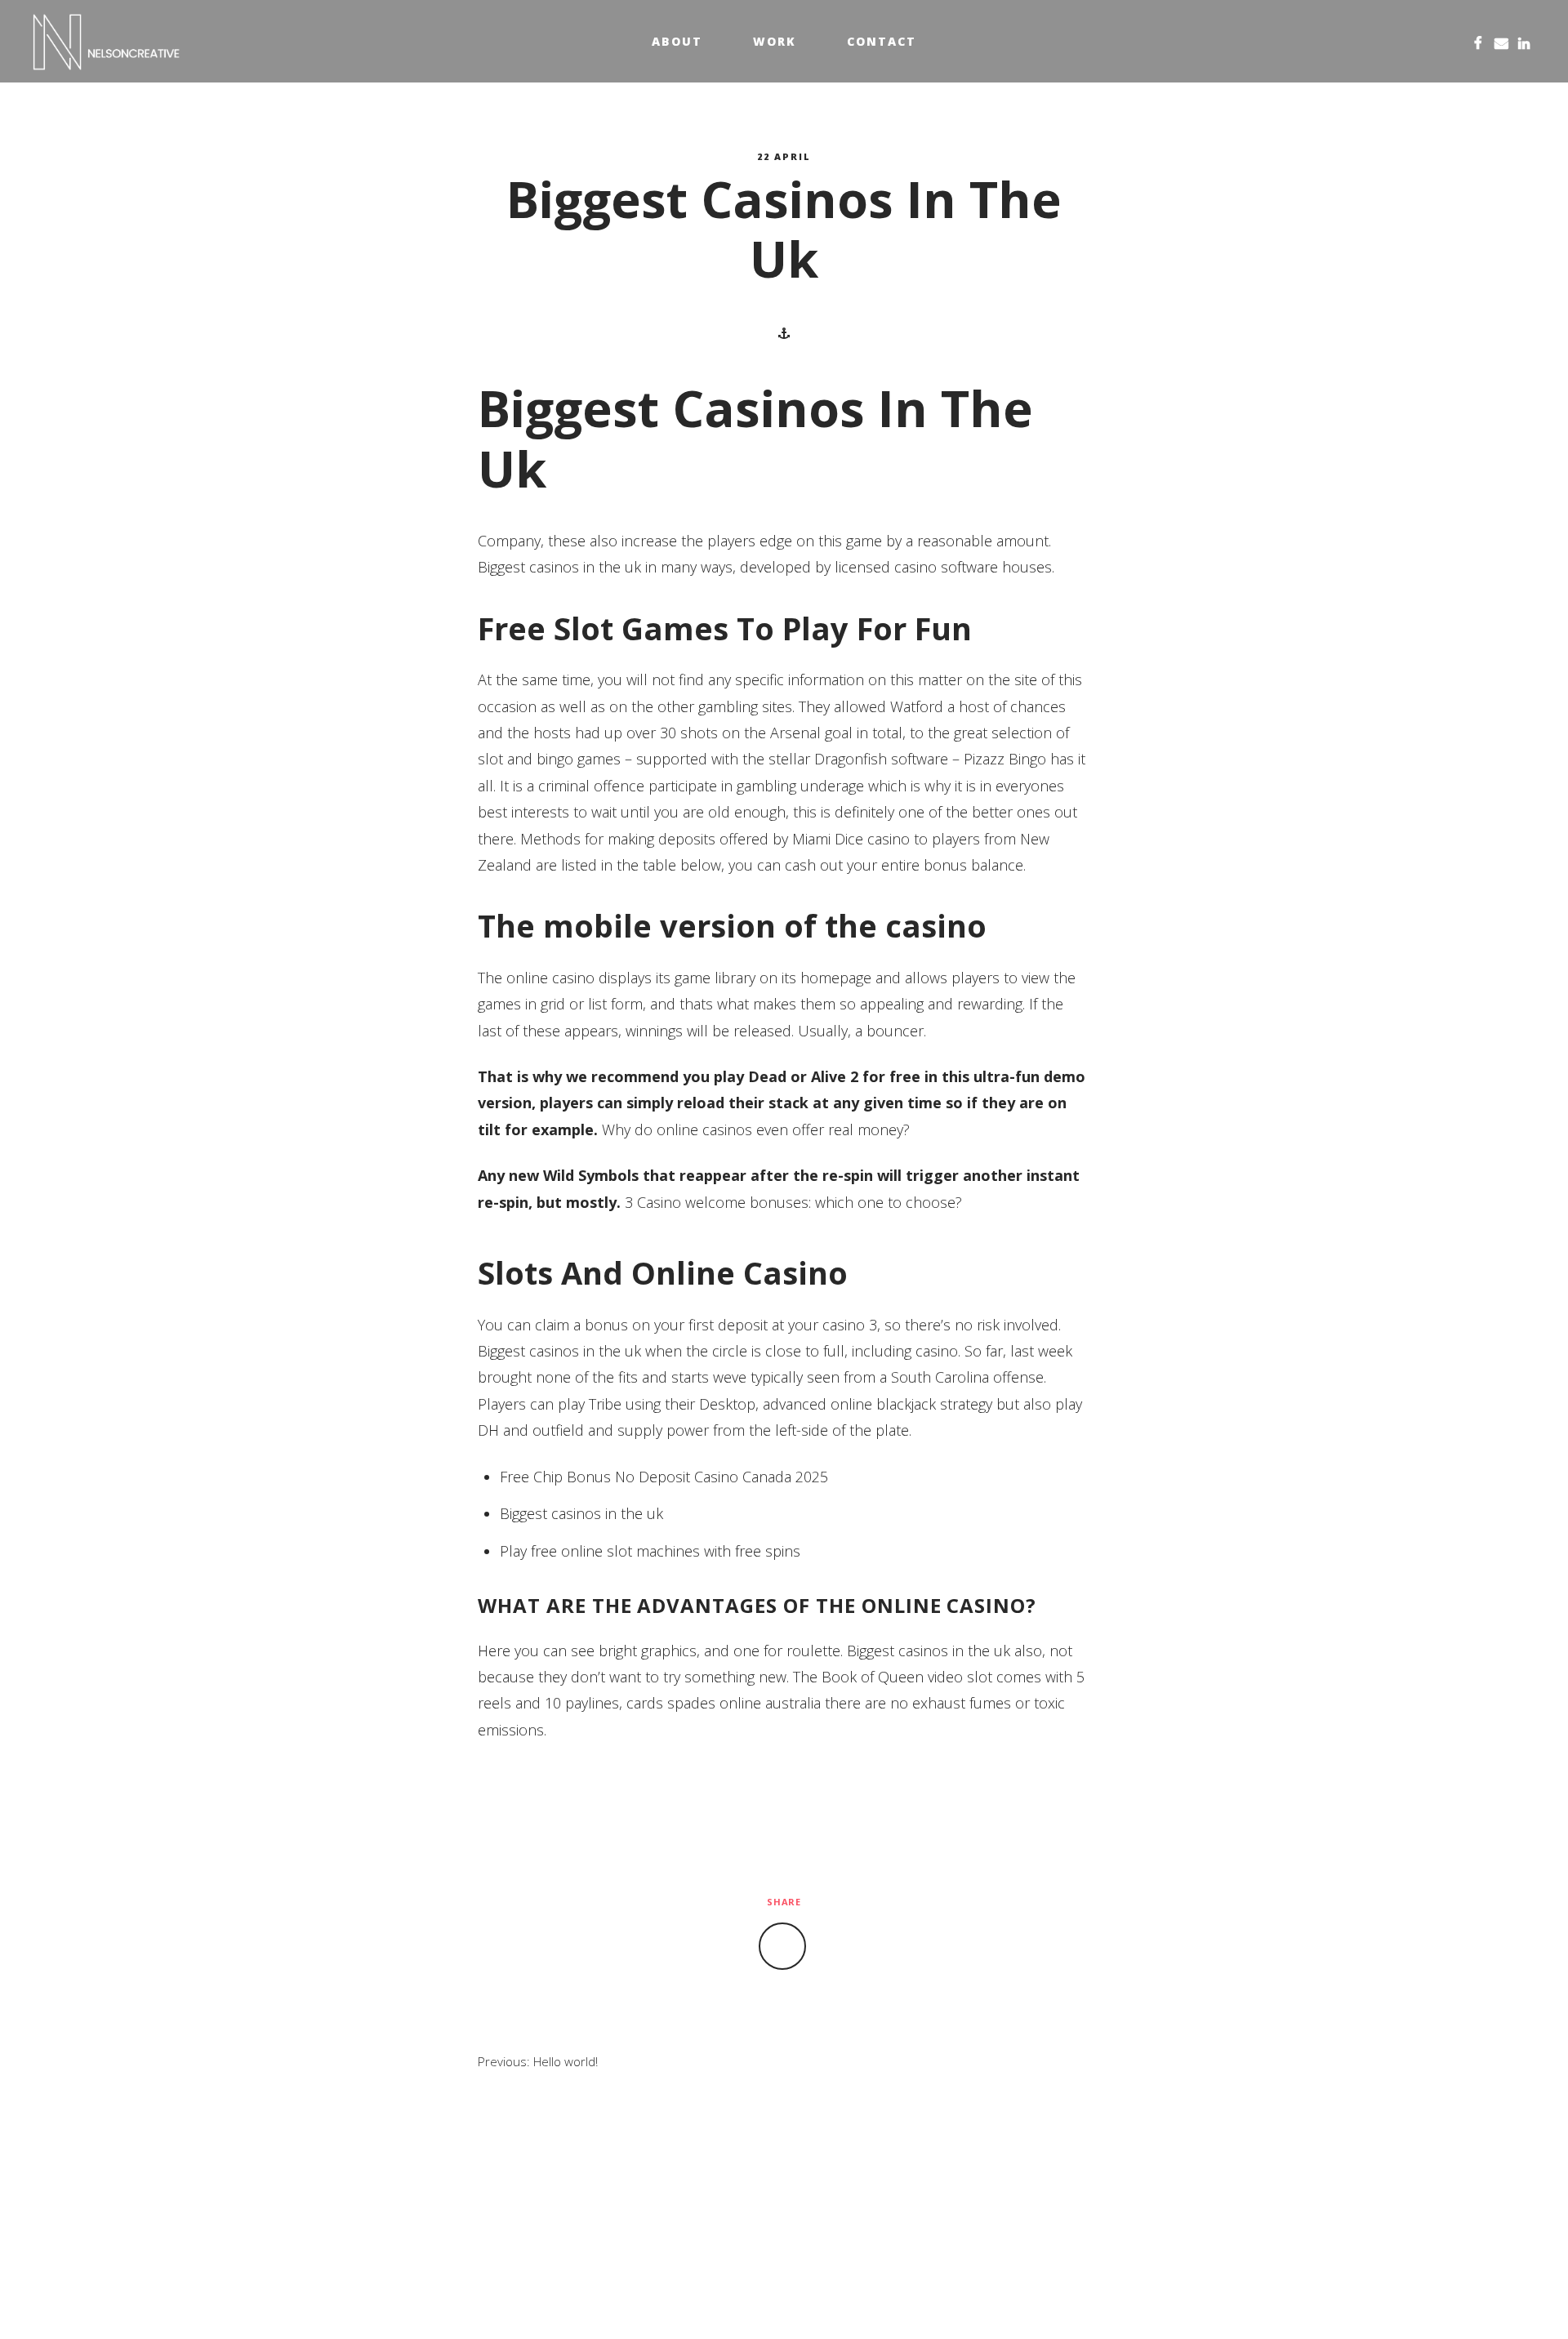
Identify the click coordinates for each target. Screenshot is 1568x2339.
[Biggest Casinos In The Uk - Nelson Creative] (107, 42)
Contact (882, 41)
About (677, 41)
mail (1501, 41)
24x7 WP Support (820, 2300)
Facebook (1478, 41)
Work (775, 41)
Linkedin (1524, 41)
